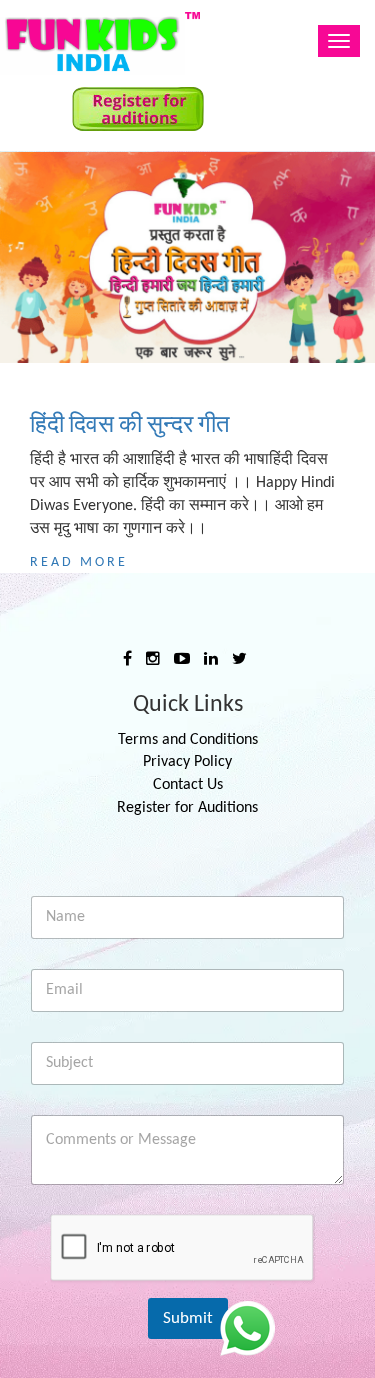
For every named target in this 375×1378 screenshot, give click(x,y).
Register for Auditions (187, 808)
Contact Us (188, 785)
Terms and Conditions (188, 740)
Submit (188, 1318)
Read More (79, 562)
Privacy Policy (187, 762)
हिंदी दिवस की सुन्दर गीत (130, 426)
